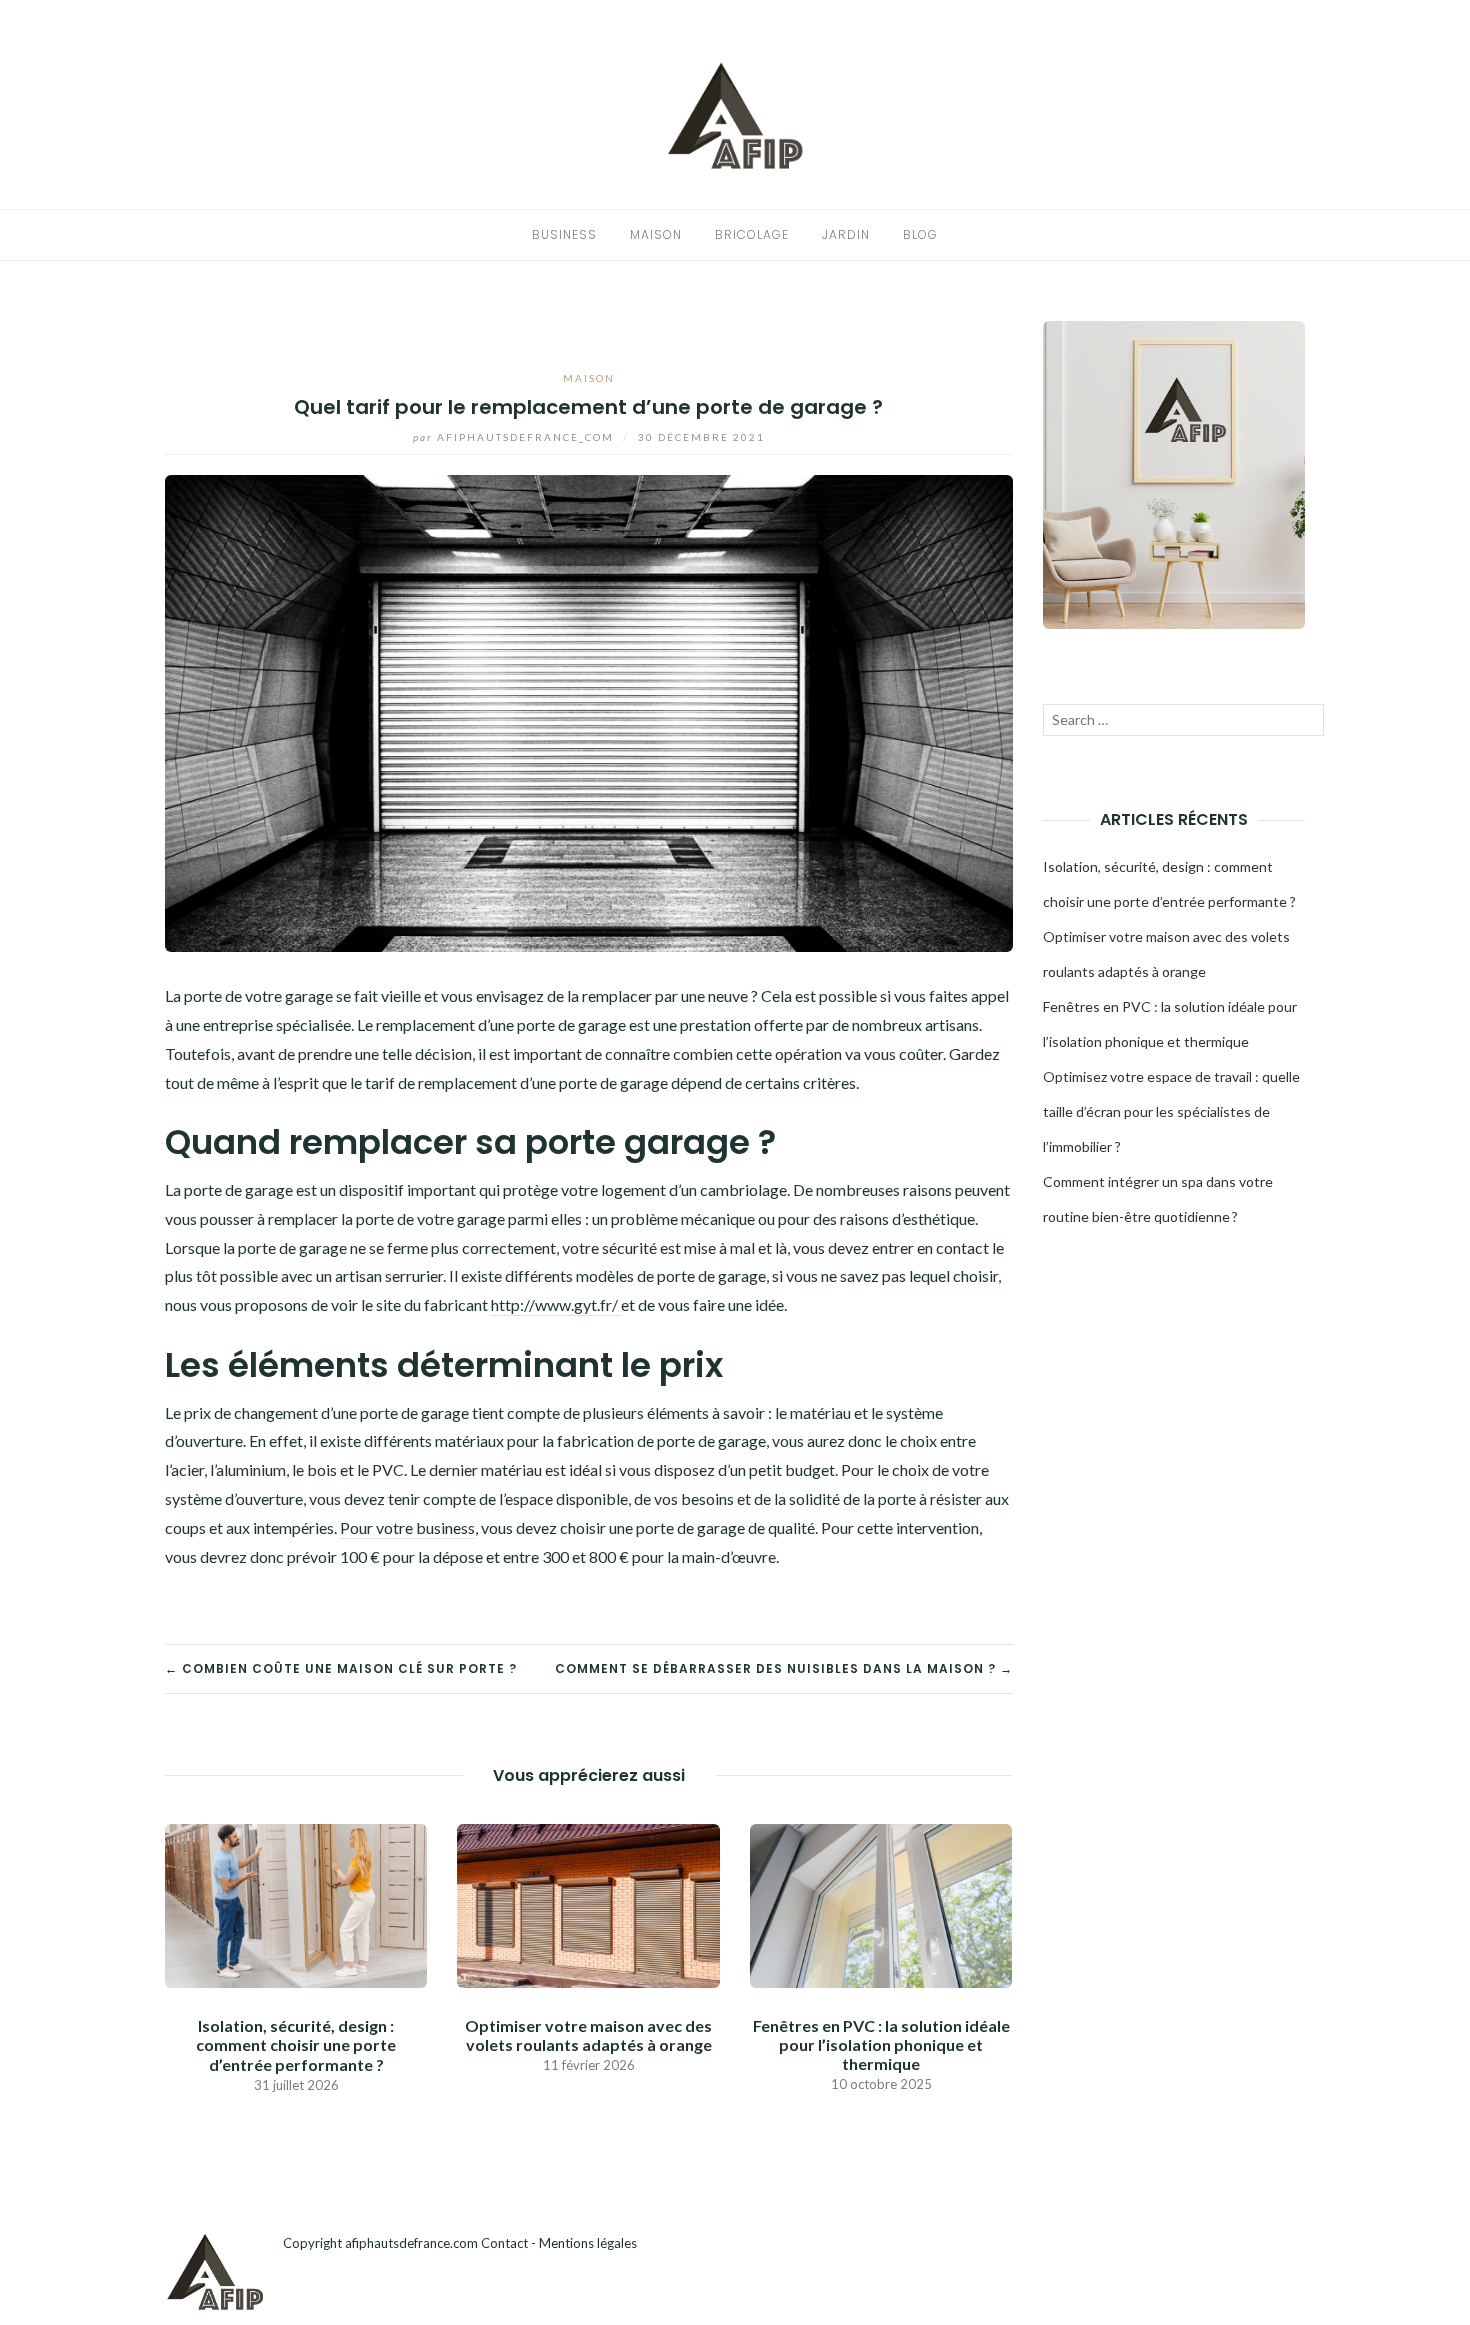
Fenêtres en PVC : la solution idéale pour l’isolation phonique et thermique (881, 2044)
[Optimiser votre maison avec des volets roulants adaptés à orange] (588, 1903)
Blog (920, 234)
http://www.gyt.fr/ (556, 1304)
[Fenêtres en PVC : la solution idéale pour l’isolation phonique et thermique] (881, 1903)
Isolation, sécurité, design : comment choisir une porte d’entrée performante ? (296, 2044)
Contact (504, 2243)
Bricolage (752, 234)
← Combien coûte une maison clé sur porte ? (341, 1668)
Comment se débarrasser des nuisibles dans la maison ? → (784, 1668)
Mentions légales (588, 2243)
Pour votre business (407, 1527)
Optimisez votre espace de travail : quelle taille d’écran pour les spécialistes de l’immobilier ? (1171, 1111)
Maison (656, 234)
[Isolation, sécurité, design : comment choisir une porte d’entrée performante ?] (296, 1903)
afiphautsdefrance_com (515, 437)
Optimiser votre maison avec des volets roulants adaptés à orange (588, 2035)
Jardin (846, 234)
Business (564, 234)
